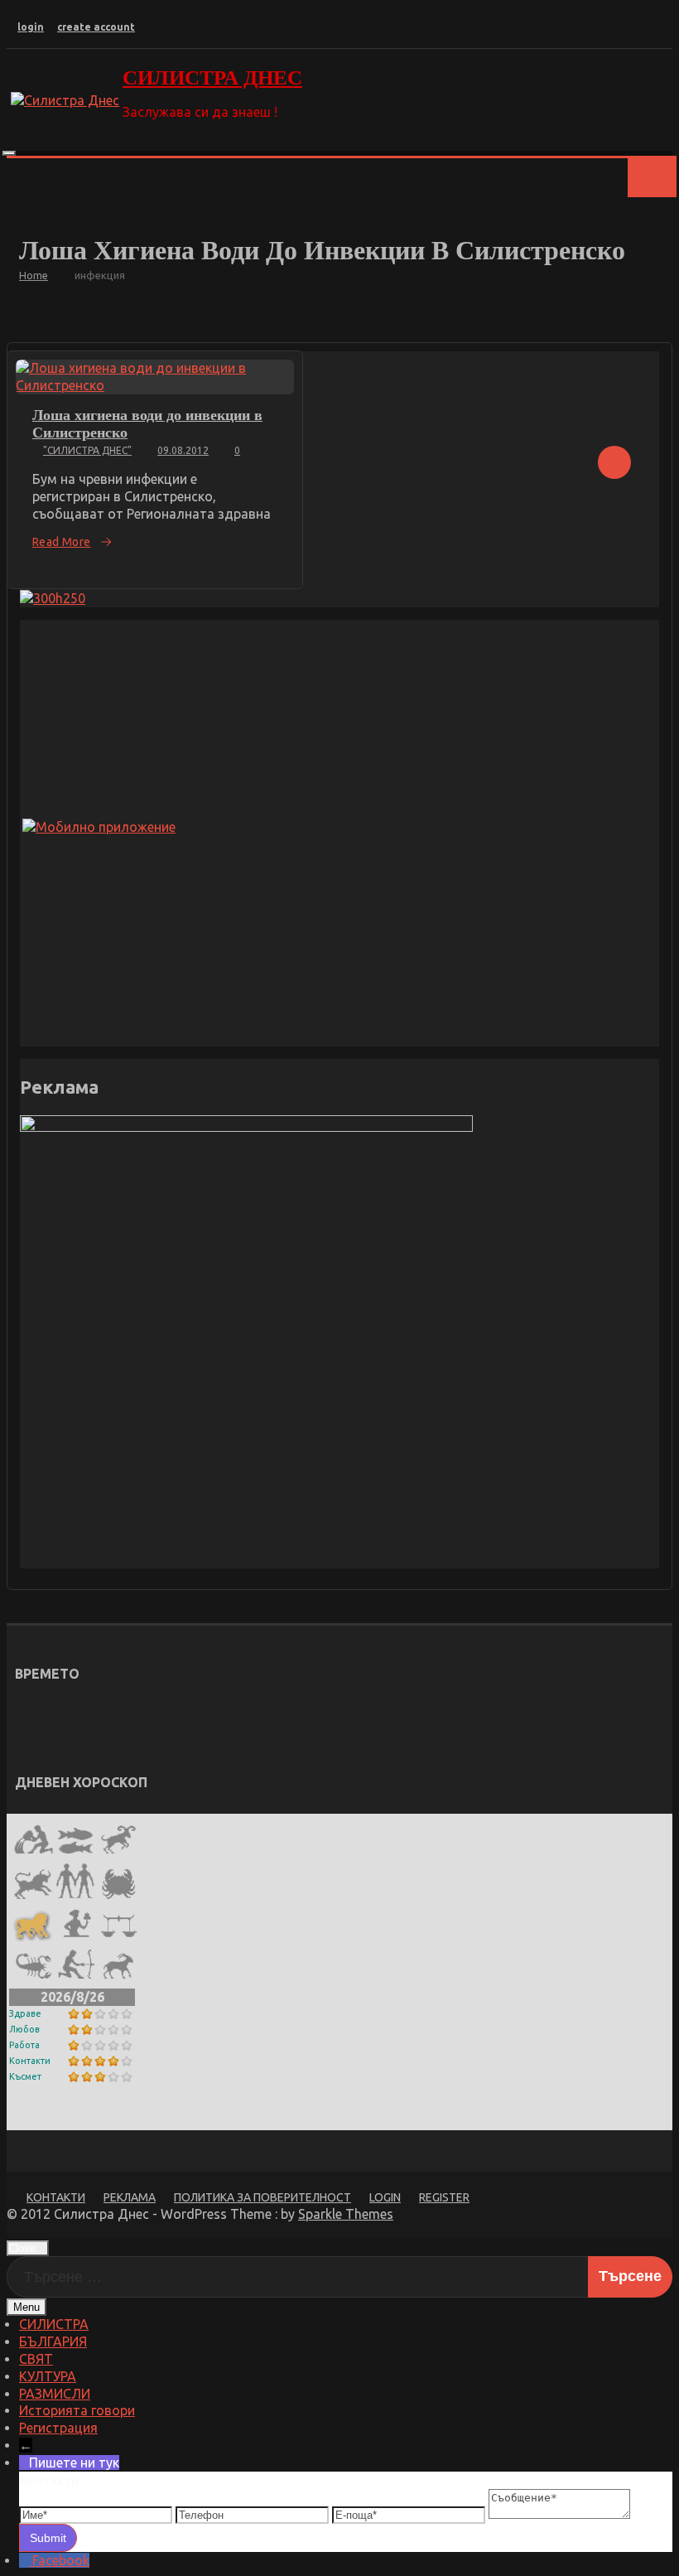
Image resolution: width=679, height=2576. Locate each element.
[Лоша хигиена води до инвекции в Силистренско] (155, 377)
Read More (62, 542)
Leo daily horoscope (95, 2117)
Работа (24, 2045)
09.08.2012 (183, 450)
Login (385, 2197)
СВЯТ (36, 2359)
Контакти (30, 2061)
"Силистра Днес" (87, 450)
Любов (24, 2029)
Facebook (61, 2560)
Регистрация (58, 2428)
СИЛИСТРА (54, 2324)
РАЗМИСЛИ (55, 2394)
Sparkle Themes (346, 2214)
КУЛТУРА (48, 2376)
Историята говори (77, 2410)
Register (444, 2197)
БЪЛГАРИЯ (53, 2342)
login (31, 27)
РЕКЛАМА (130, 2197)
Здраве (25, 2013)
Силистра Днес (212, 77)
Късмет (25, 2076)
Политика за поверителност (262, 2197)
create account (96, 27)
